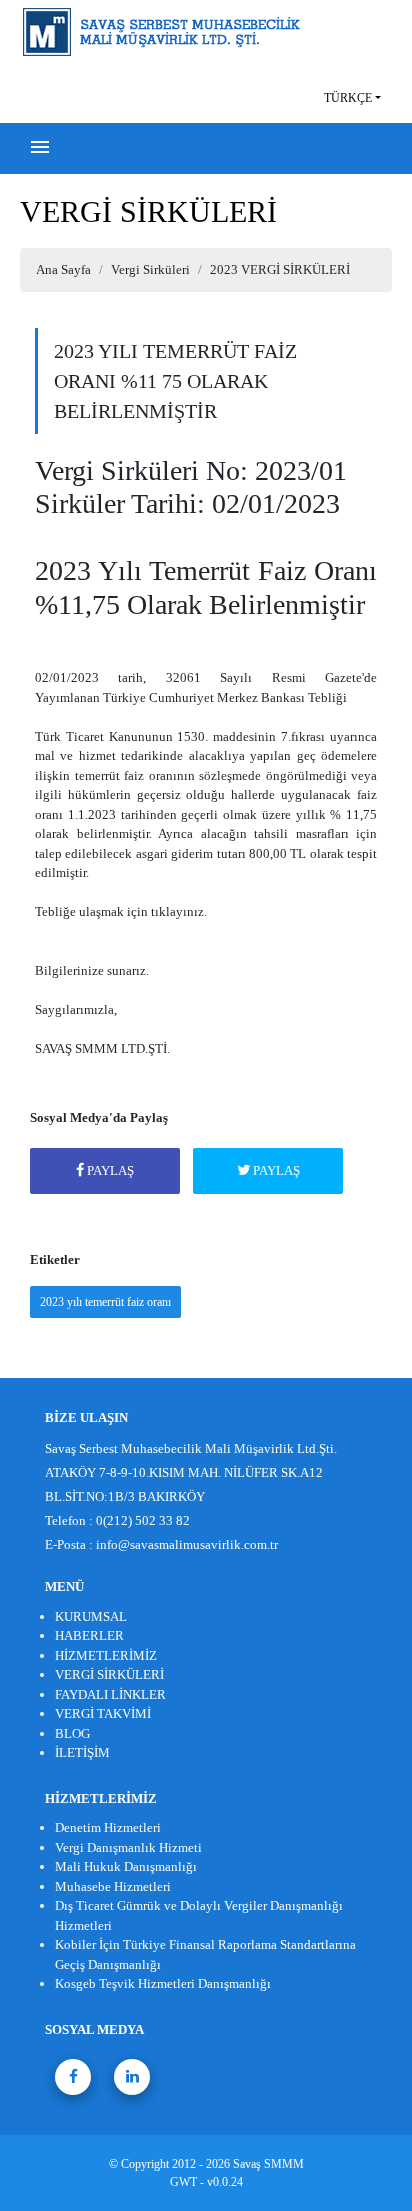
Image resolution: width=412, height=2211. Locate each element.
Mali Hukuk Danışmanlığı (126, 1866)
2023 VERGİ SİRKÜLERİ (280, 269)
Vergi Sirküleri (150, 269)
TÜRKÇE (348, 98)
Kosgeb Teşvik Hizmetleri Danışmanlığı (163, 1983)
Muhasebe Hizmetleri (113, 1886)
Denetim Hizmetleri (108, 1827)
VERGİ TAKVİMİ (103, 1713)
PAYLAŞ (109, 1170)
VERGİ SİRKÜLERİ (109, 1674)
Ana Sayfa (63, 269)
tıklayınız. (179, 911)
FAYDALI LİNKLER (110, 1694)
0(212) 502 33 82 (143, 1520)
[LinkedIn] (132, 2077)
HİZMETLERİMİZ (106, 1655)
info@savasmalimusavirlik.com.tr (187, 1544)
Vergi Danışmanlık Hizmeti (128, 1847)
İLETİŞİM (82, 1752)
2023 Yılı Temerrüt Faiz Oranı (105, 1302)
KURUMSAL (91, 1616)
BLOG (72, 1733)
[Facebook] (73, 2077)
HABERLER (89, 1635)
